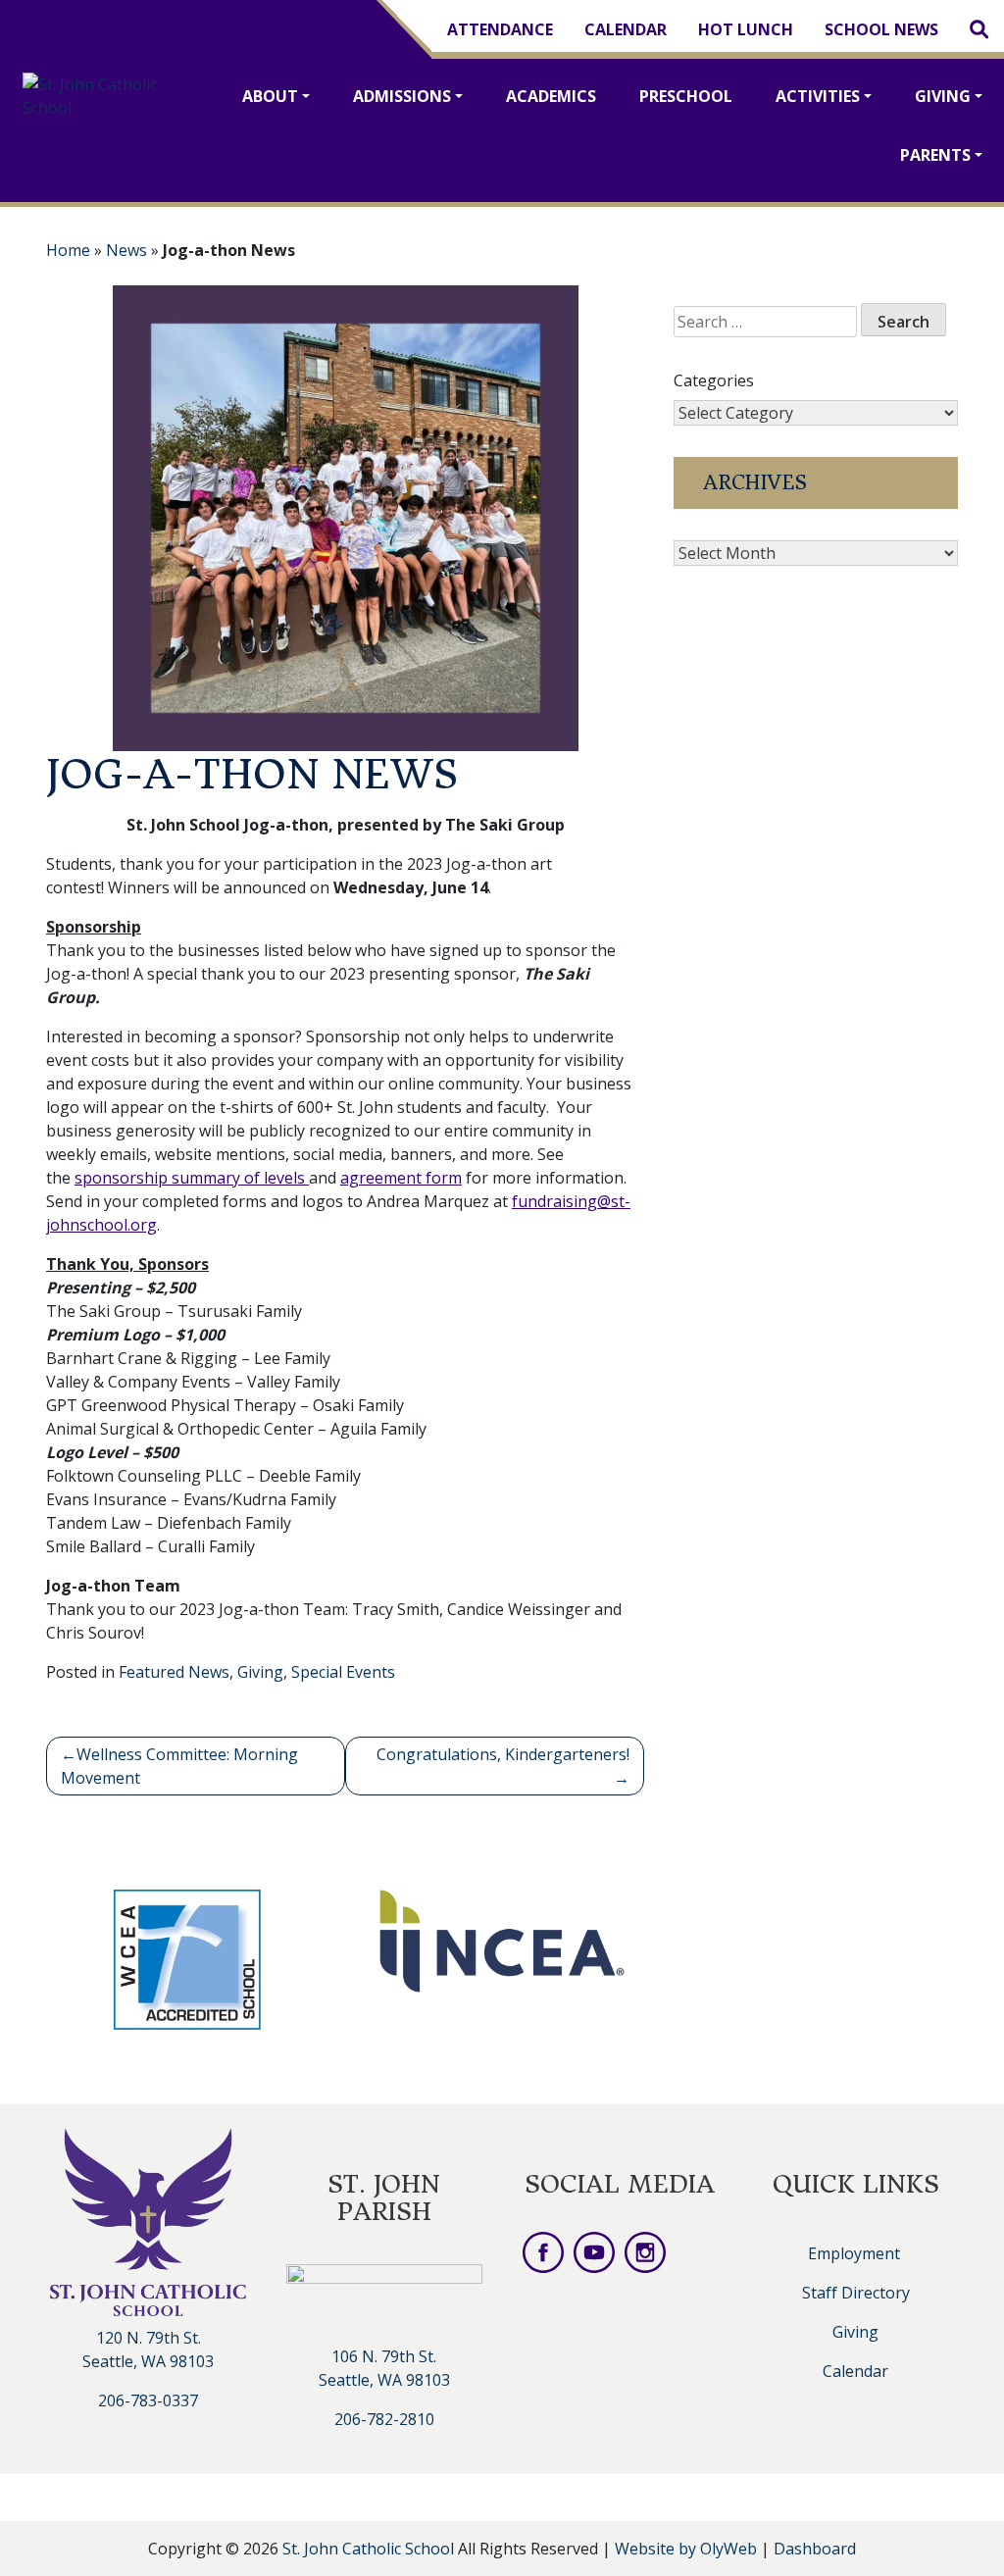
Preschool (686, 96)
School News (881, 29)
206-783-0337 (148, 2400)
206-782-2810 (384, 2419)
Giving (943, 96)
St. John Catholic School (368, 2549)
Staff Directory (856, 2293)
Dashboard (815, 2549)
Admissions (402, 96)
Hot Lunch (746, 29)
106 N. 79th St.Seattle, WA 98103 (384, 2368)
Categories (714, 380)
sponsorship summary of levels (190, 1178)
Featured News (174, 1672)
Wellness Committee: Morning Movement (179, 1766)
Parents (935, 155)
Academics (551, 96)
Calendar (626, 29)
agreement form (401, 1178)
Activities (818, 96)
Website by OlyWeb (688, 2549)
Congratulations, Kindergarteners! (503, 1754)
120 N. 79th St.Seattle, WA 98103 (148, 2349)
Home (68, 250)
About (270, 96)
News (126, 250)
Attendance (500, 29)
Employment (854, 2253)
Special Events (343, 1672)
